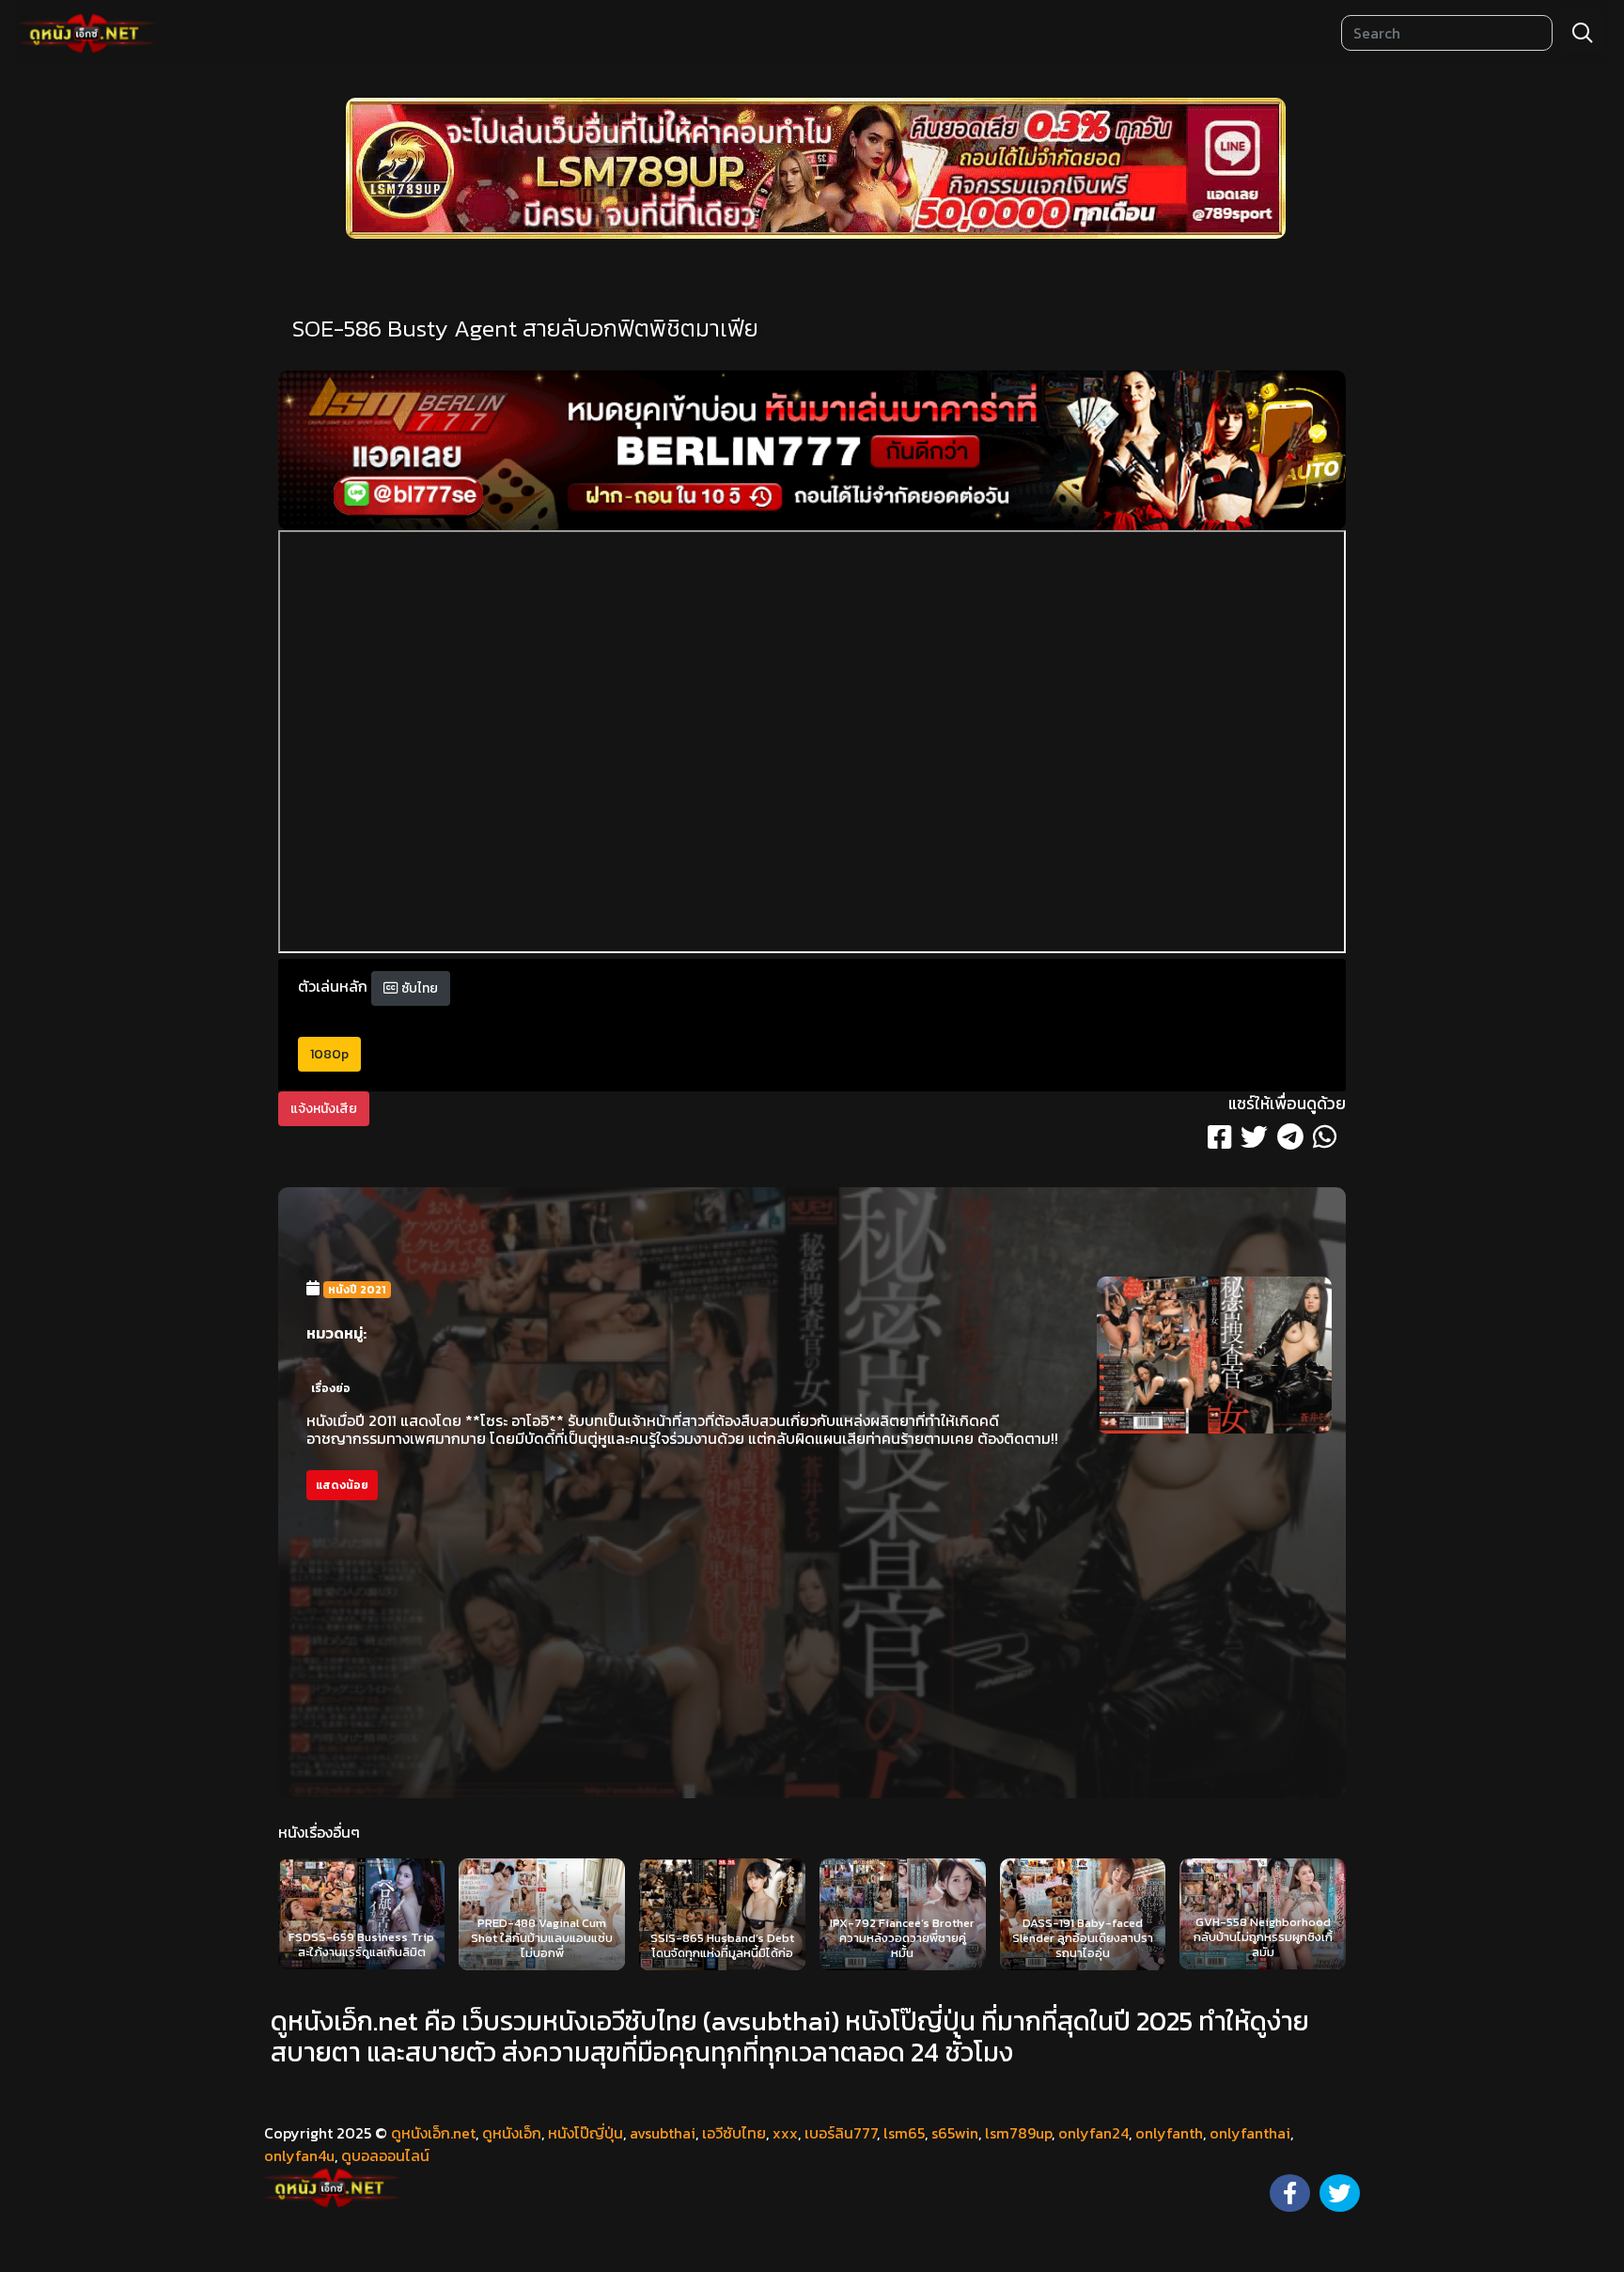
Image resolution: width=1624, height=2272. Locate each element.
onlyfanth (1169, 2133)
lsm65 (904, 2133)
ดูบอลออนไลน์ (385, 2155)
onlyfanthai (1250, 2133)
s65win (955, 2133)
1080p (329, 1054)
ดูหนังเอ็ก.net (433, 2133)
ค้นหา (1583, 33)
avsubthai (663, 2133)
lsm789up (1018, 2133)
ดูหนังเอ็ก (512, 2133)
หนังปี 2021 (357, 1290)
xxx (785, 2133)
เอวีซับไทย (734, 2133)
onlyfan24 (1093, 2133)
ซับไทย (418, 988)
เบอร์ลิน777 (841, 2133)
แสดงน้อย (342, 1485)
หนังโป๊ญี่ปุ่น (586, 2133)
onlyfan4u (299, 2155)
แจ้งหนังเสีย (324, 1109)
